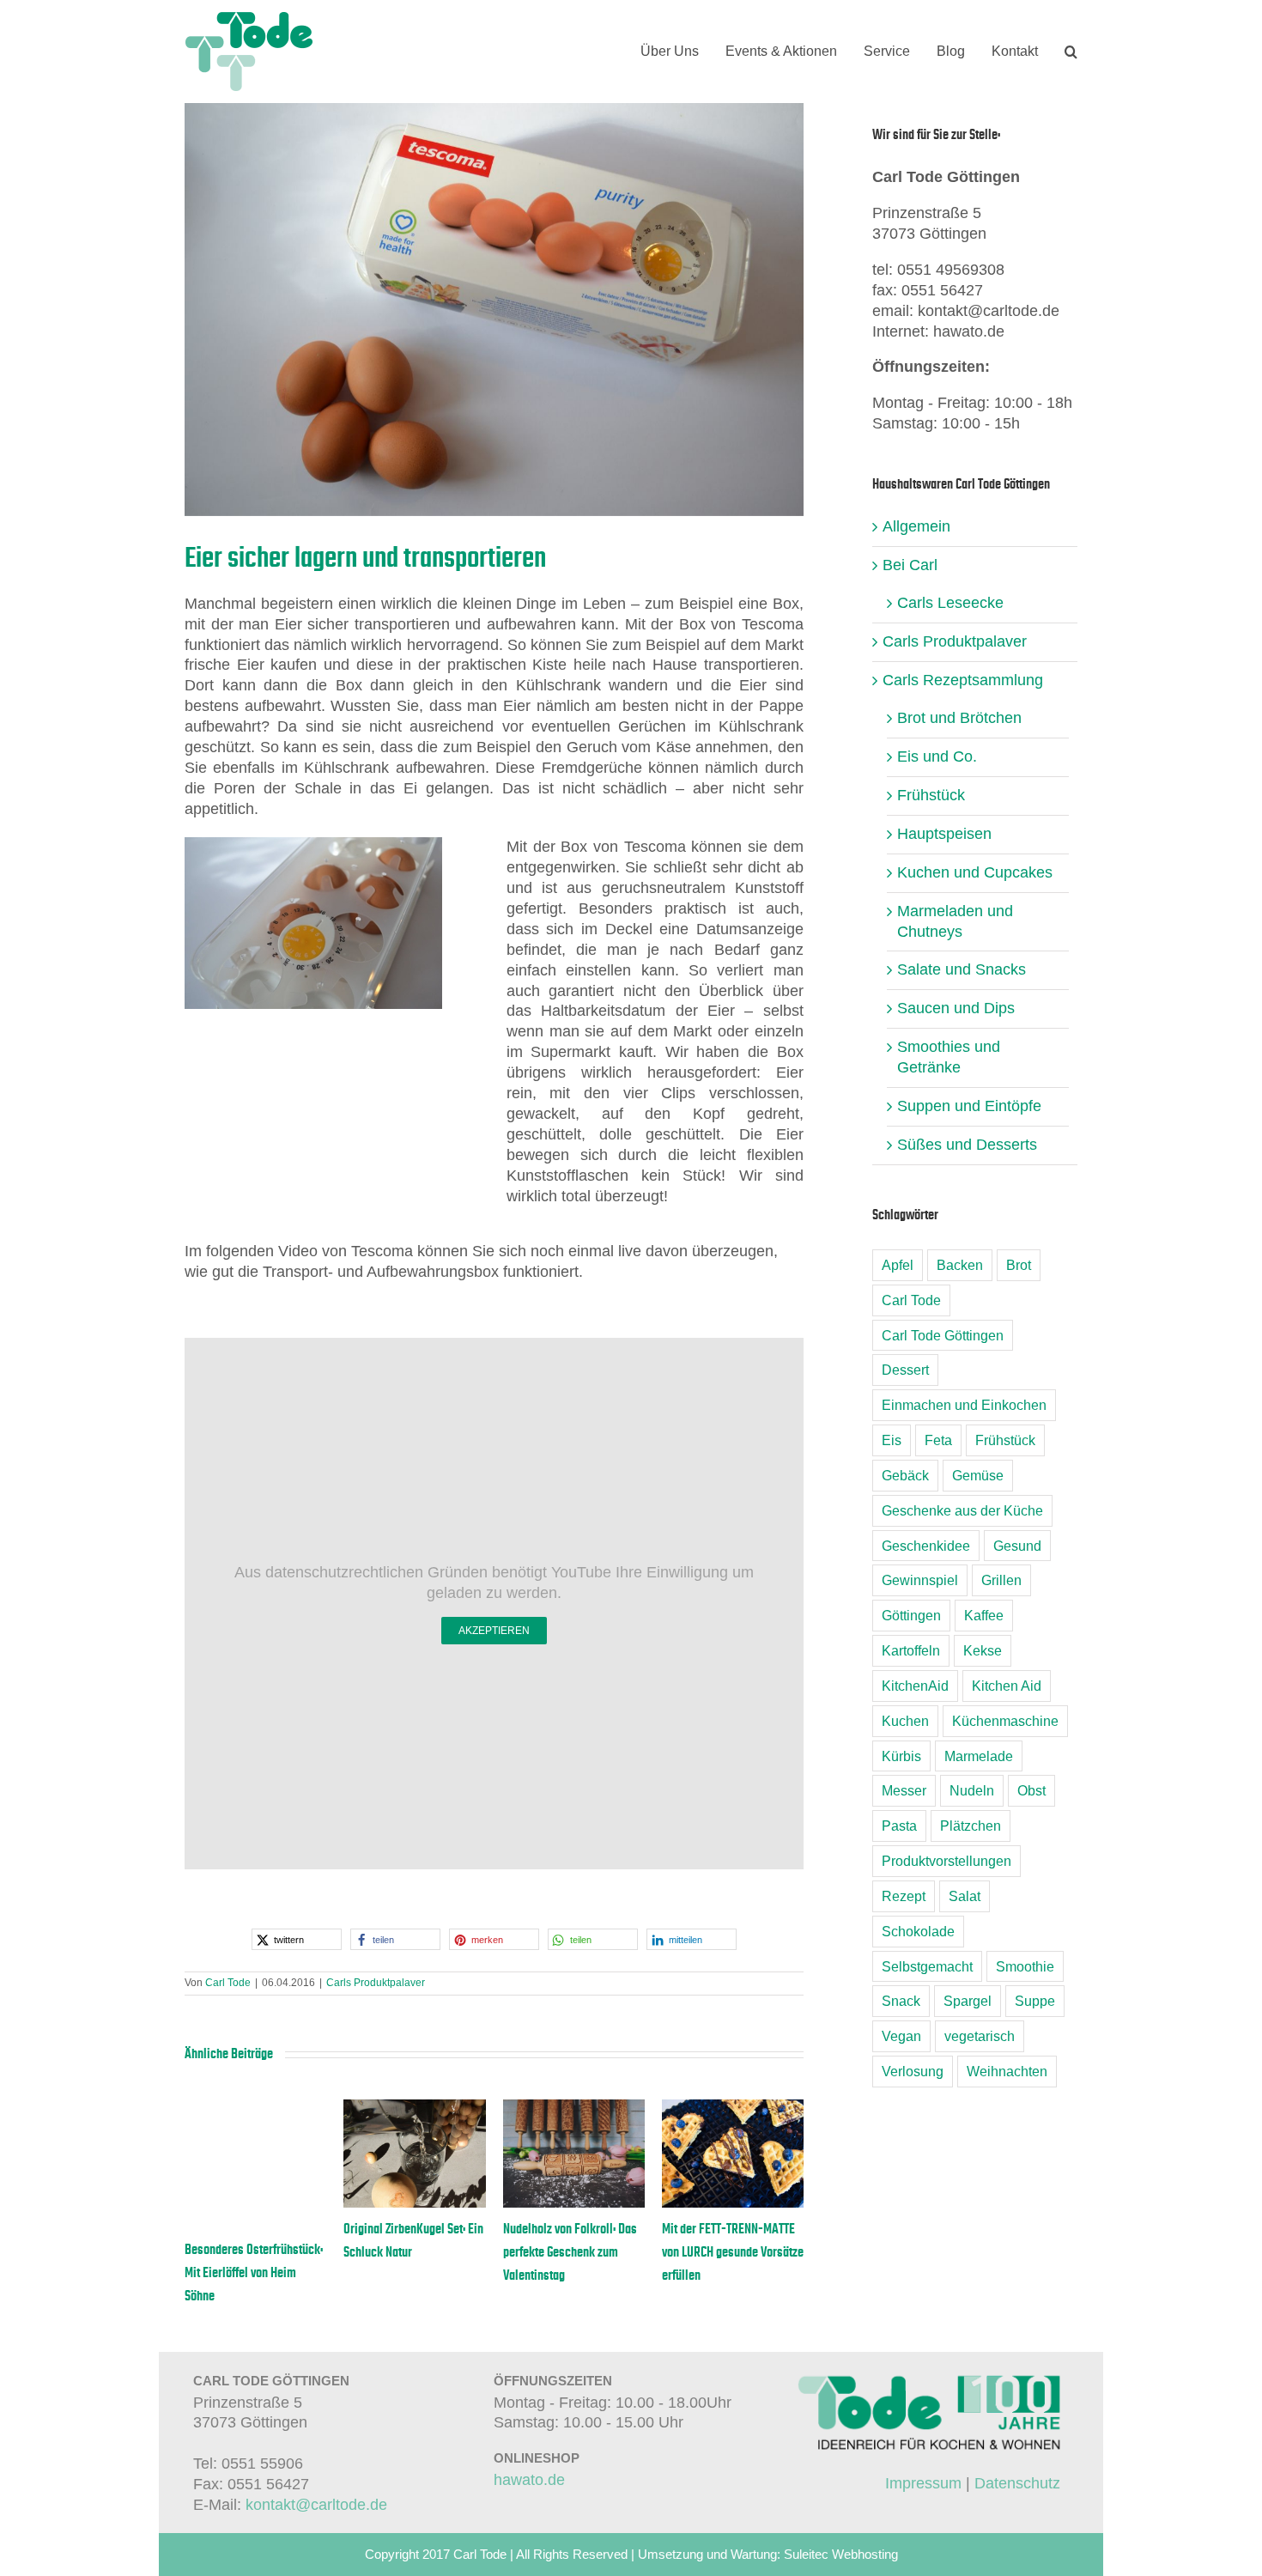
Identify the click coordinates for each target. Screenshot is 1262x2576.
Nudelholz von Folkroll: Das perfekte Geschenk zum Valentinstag (570, 2252)
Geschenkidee (926, 1546)
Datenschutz (1017, 2483)
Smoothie (1025, 1966)
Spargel (968, 2001)
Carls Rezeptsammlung (963, 680)
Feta (938, 1440)
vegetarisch (980, 2036)
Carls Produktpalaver (376, 1983)
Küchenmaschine (1005, 1721)
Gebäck (905, 1475)
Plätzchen (971, 1826)
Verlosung (913, 2071)
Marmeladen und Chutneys (955, 921)
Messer (904, 1790)
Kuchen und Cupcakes (975, 872)
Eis (892, 1440)
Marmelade (979, 1756)
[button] (1071, 52)
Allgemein (916, 526)
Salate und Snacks (962, 969)
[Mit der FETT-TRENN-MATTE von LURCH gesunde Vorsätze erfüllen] (733, 2108)
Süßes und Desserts (967, 1145)
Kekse (983, 1650)
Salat (965, 1896)
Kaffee (984, 1615)
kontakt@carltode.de (316, 2505)
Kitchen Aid (1007, 1686)
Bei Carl (910, 565)
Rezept (904, 1896)
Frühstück (931, 795)
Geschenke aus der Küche (962, 1510)
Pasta (899, 1826)
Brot (1019, 1265)
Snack (901, 2001)
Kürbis (901, 1756)
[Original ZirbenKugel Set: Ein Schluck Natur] (414, 2108)
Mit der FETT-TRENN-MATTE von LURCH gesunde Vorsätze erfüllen (733, 2252)
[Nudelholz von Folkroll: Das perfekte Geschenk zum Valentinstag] (574, 2108)
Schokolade (918, 1931)
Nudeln (972, 1790)
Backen (960, 1265)
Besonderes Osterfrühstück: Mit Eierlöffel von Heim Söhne (254, 2273)
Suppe (1035, 2001)
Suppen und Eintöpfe (969, 1106)
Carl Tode (228, 1983)
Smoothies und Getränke (949, 1057)
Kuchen (905, 1721)
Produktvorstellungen (946, 1861)
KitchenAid (915, 1686)
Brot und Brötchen (959, 718)
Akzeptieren (494, 1631)
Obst (1031, 1790)
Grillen (1001, 1580)
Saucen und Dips (956, 1008)
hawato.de (529, 2480)
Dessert (905, 1370)
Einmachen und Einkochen (964, 1405)
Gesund (1017, 1546)
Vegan (901, 2036)
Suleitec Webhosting (841, 2554)
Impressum (923, 2483)
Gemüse (978, 1475)
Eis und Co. (937, 756)
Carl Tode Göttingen (943, 1335)
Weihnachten (1007, 2071)
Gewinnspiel (920, 1580)
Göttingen (911, 1615)
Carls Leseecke (950, 603)
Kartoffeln (911, 1650)
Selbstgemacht (927, 1966)
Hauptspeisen (944, 834)
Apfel (898, 1265)
